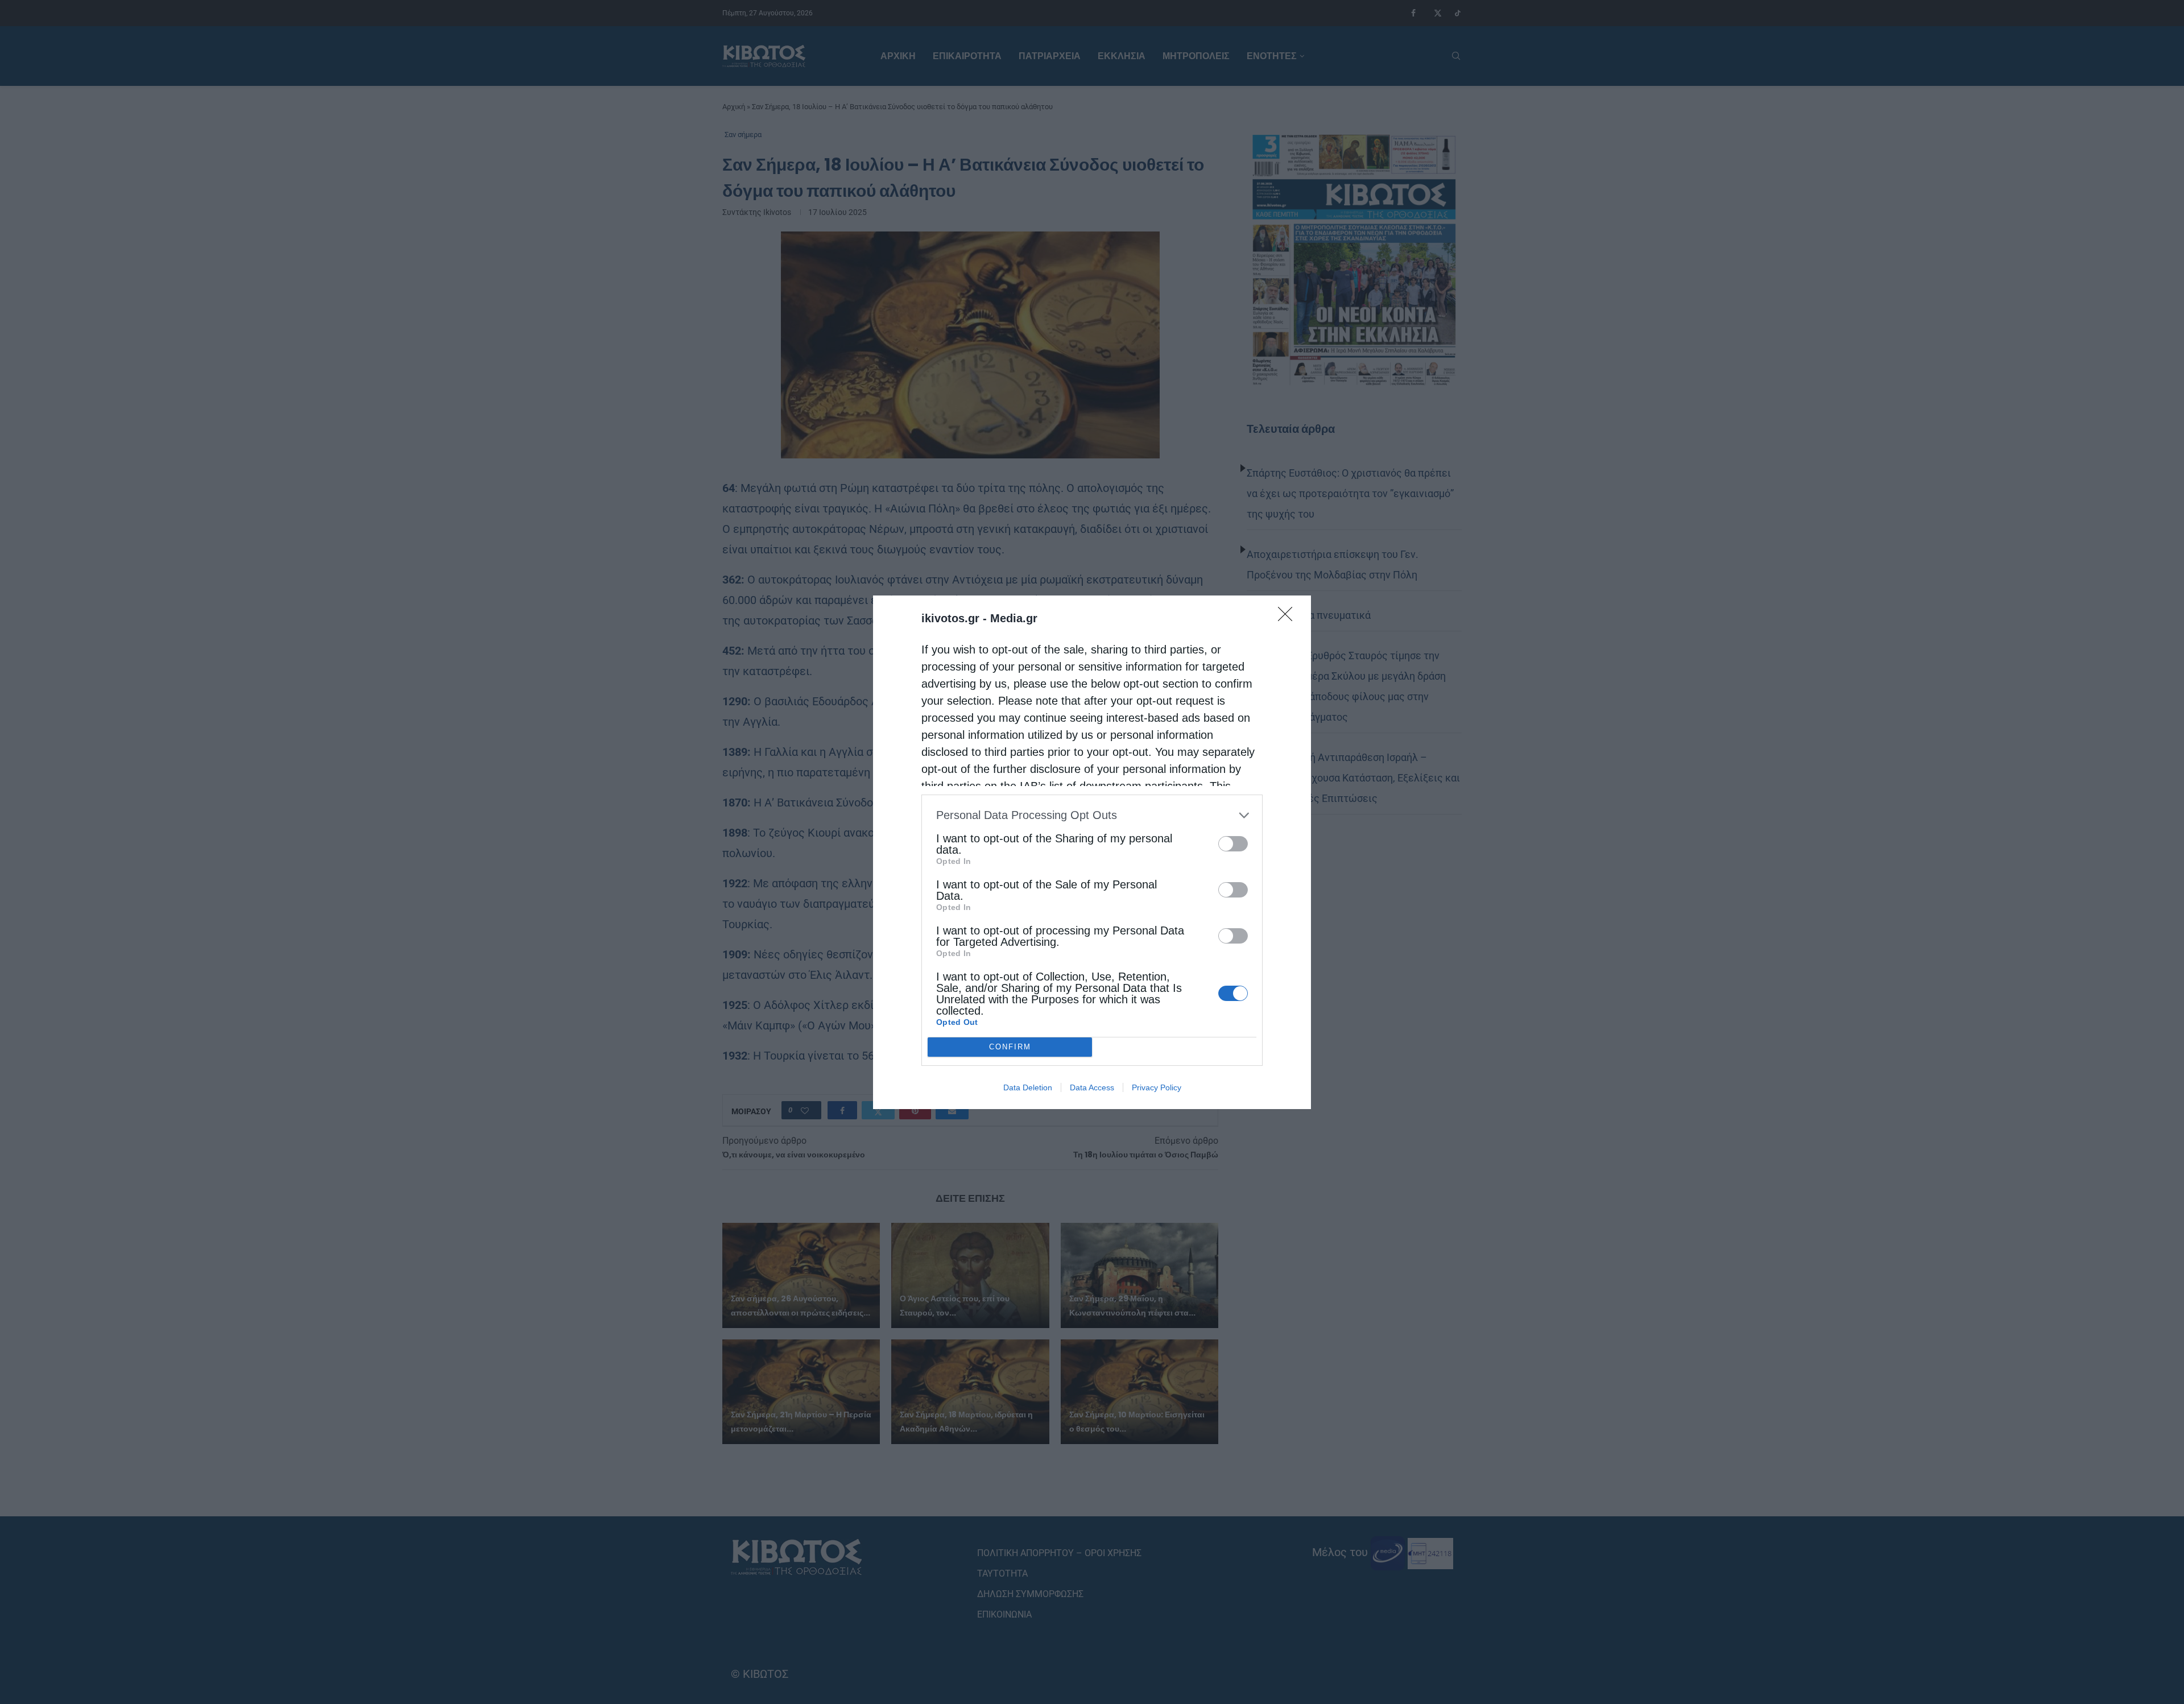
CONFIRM (1010, 1047)
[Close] (1289, 618)
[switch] (1233, 844)
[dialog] (1092, 852)
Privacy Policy (1157, 1087)
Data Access (1092, 1087)
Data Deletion (1028, 1087)
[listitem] (1092, 815)
